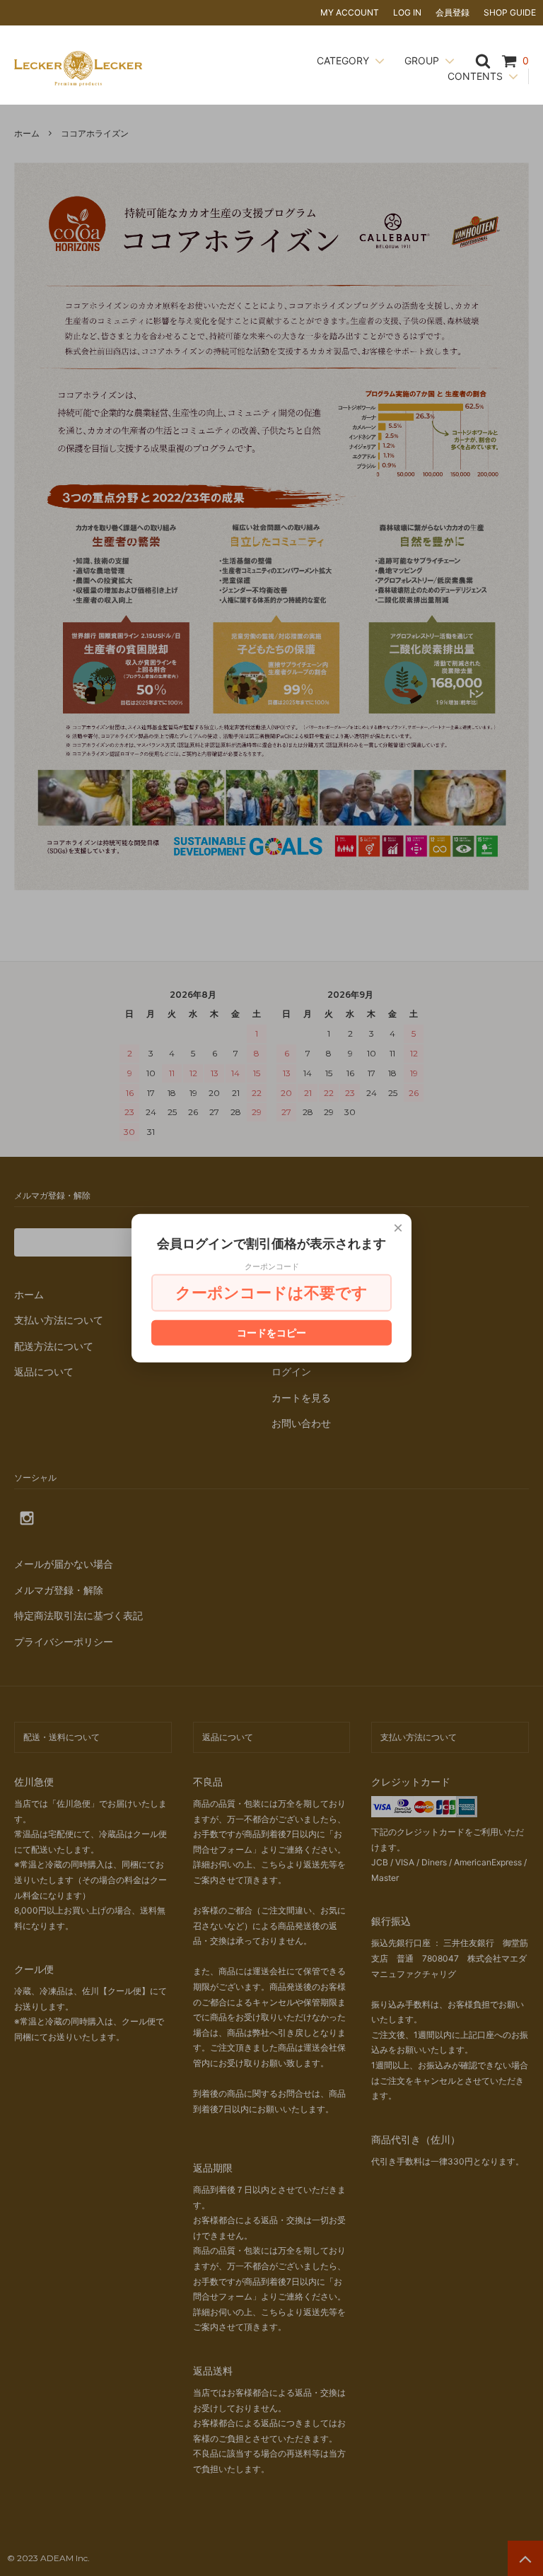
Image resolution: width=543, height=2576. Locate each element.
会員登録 (452, 12)
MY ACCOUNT (350, 12)
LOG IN (407, 12)
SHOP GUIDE (510, 12)
